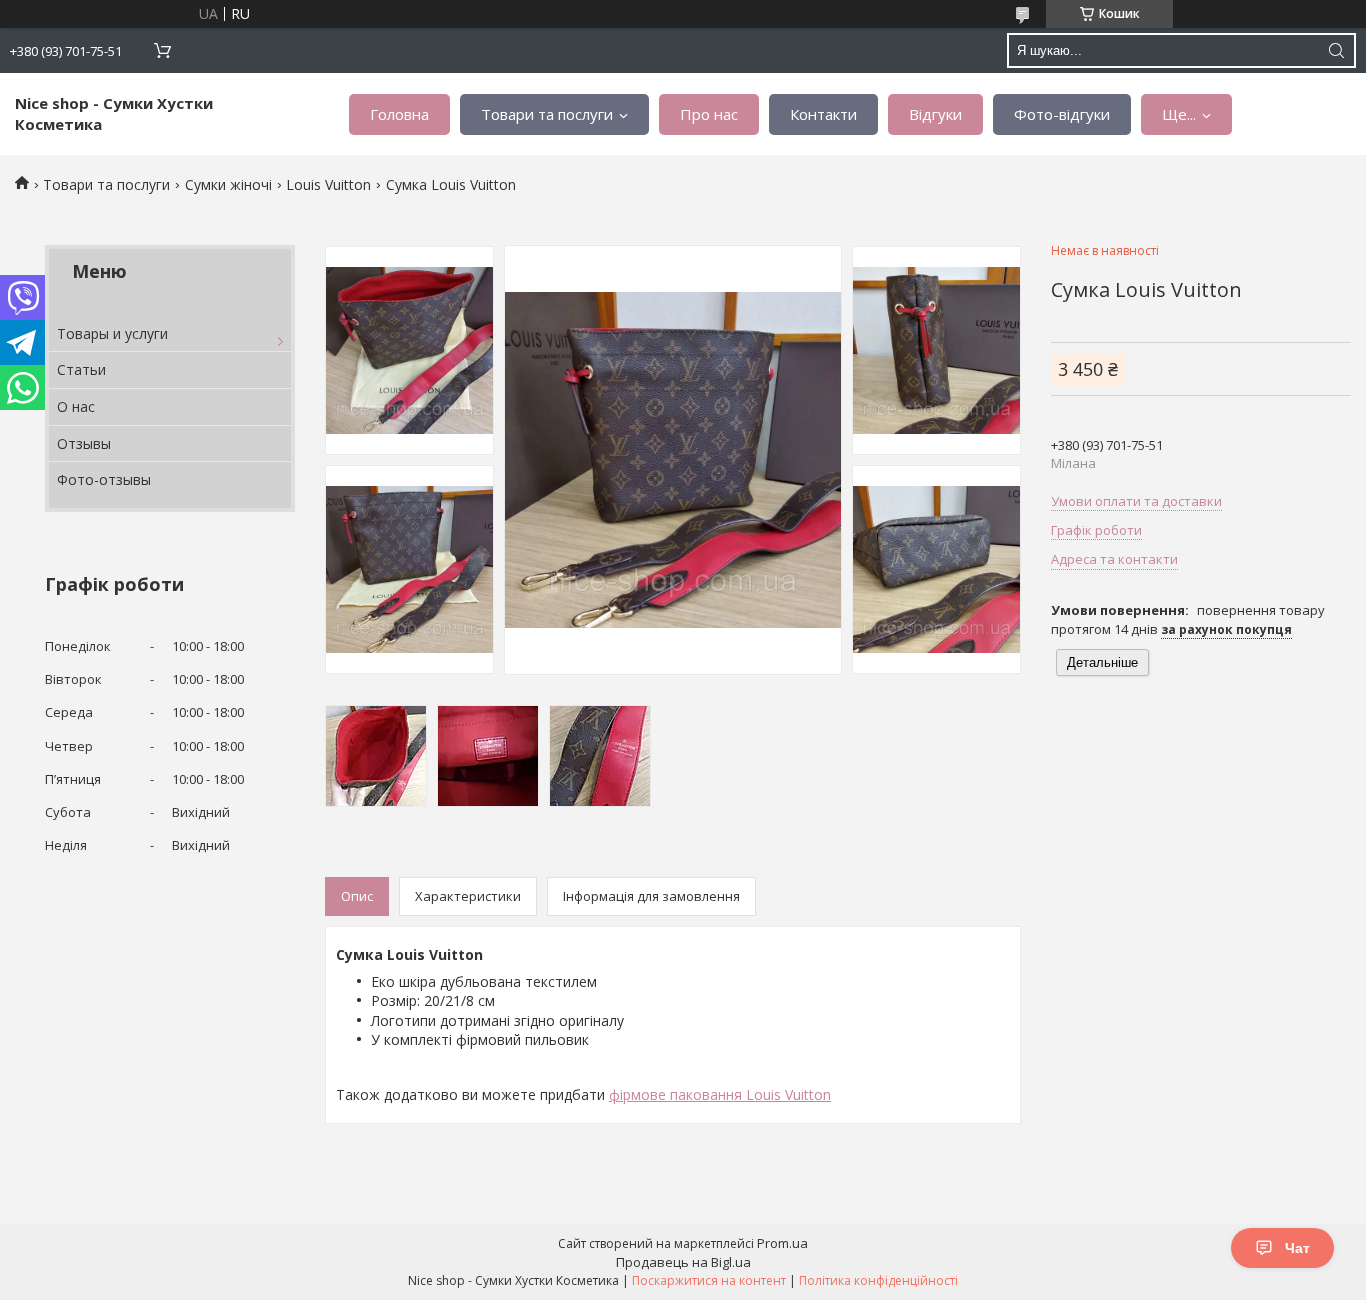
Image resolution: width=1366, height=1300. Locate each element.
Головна (399, 114)
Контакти (823, 114)
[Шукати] (1336, 50)
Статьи (81, 369)
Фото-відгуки (1062, 114)
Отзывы (84, 443)
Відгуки (935, 114)
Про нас (709, 114)
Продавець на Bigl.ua (683, 1262)
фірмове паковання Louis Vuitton (720, 1094)
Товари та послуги (547, 114)
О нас (76, 406)
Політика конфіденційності (878, 1280)
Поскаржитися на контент (709, 1280)
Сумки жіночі (228, 184)
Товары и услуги (112, 333)
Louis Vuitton (328, 184)
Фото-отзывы (104, 479)
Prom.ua (782, 1243)
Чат (1297, 1248)
